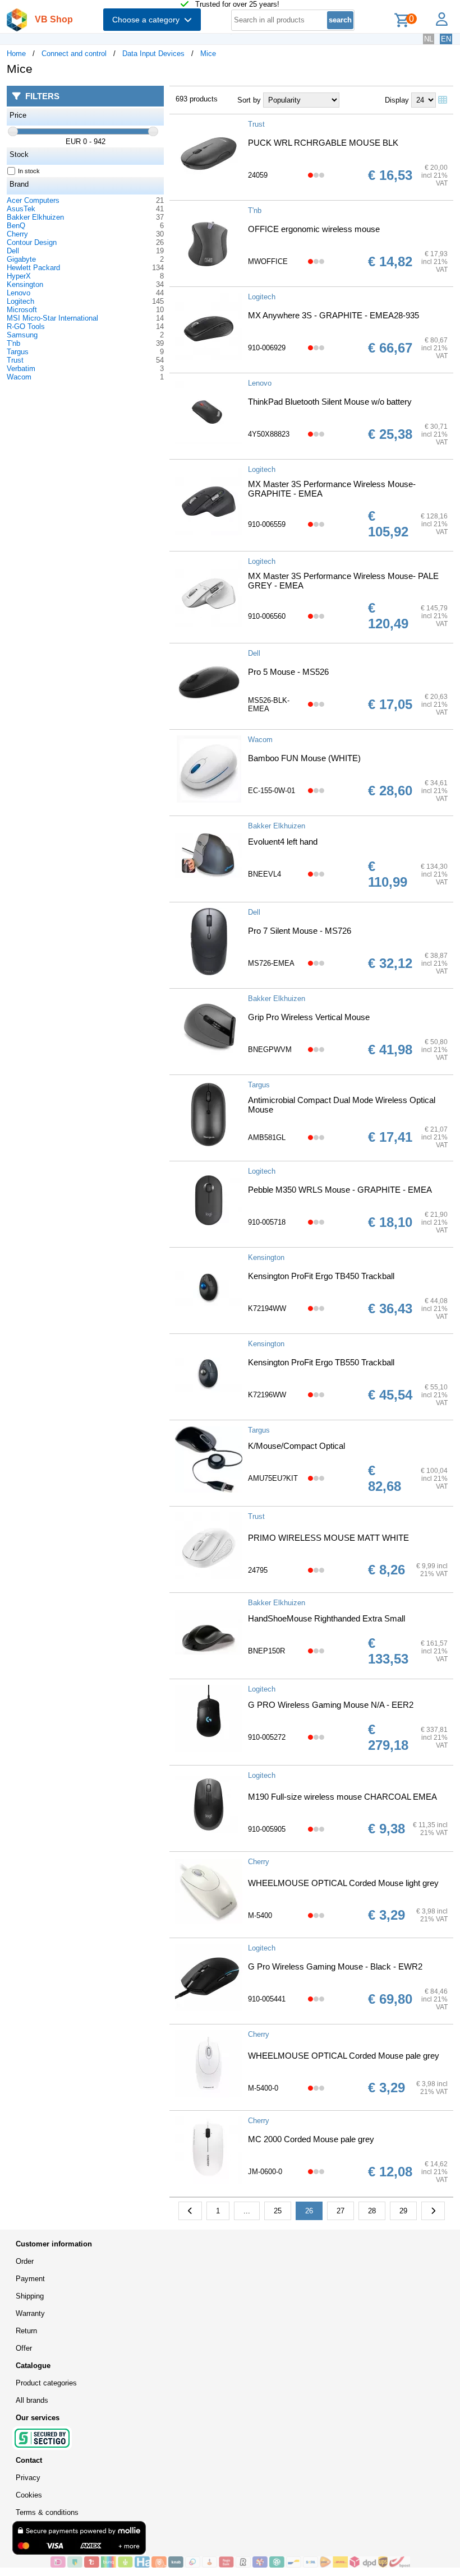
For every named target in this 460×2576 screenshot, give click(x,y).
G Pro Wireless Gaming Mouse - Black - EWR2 (335, 1966)
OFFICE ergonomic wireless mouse (314, 229)
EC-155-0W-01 (272, 791)
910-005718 (267, 1222)
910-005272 (267, 1737)
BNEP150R (266, 1651)
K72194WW (267, 1308)
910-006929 (267, 348)
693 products (197, 99)
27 (341, 2211)
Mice (208, 54)
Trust (15, 360)
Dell (13, 251)
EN (446, 39)
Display (397, 100)
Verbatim (21, 369)
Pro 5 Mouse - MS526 (288, 672)
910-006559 (267, 524)
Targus (18, 352)
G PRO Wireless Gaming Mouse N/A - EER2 (331, 1705)
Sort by (249, 100)
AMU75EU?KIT (273, 1478)
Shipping (30, 2296)
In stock (29, 171)
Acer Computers (33, 200)
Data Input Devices (153, 54)
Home (16, 54)
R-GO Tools (26, 326)
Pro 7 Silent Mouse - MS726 (300, 931)
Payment (30, 2279)
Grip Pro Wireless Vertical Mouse (309, 1017)
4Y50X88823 (269, 434)
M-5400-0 (263, 2088)
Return (26, 2331)
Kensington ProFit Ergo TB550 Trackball (321, 1362)
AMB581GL (267, 1138)
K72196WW (267, 1395)
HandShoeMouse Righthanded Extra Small (326, 1618)
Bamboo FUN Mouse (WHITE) (304, 758)
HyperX (19, 276)
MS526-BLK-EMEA (269, 705)
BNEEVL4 (264, 874)
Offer (24, 2348)
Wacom (19, 377)
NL (429, 39)
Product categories (46, 2383)
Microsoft (22, 310)
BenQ (16, 226)
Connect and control (74, 54)
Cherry (17, 234)
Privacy (28, 2478)
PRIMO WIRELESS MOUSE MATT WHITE (328, 1538)
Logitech (20, 301)
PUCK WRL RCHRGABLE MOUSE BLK (323, 143)
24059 (258, 175)
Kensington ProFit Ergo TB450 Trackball (321, 1276)
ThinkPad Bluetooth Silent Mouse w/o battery (330, 402)
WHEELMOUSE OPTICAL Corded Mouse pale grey (344, 2056)
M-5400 (260, 1915)
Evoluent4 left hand (283, 842)
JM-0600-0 (265, 2172)
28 (372, 2211)
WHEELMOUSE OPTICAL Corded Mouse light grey (343, 1883)
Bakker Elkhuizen (35, 217)
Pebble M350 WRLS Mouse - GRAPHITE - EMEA (340, 1190)
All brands (32, 2400)
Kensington (25, 284)
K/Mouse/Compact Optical (296, 1446)
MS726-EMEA (271, 963)
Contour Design (32, 242)
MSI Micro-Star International (52, 318)
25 (278, 2211)
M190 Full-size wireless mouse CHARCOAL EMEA (342, 1797)
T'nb (13, 343)
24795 (258, 1570)
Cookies (29, 2495)
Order (25, 2261)
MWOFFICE (268, 261)
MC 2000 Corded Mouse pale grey (311, 2139)
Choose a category (148, 20)
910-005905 (267, 1829)
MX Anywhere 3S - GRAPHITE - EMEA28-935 (334, 315)
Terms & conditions (47, 2512)
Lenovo (19, 293)
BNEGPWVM (270, 1050)
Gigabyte (21, 259)
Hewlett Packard (33, 268)
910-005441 (267, 1999)
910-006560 (267, 616)
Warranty (30, 2313)
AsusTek (21, 209)
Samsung (22, 335)
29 (403, 2211)
